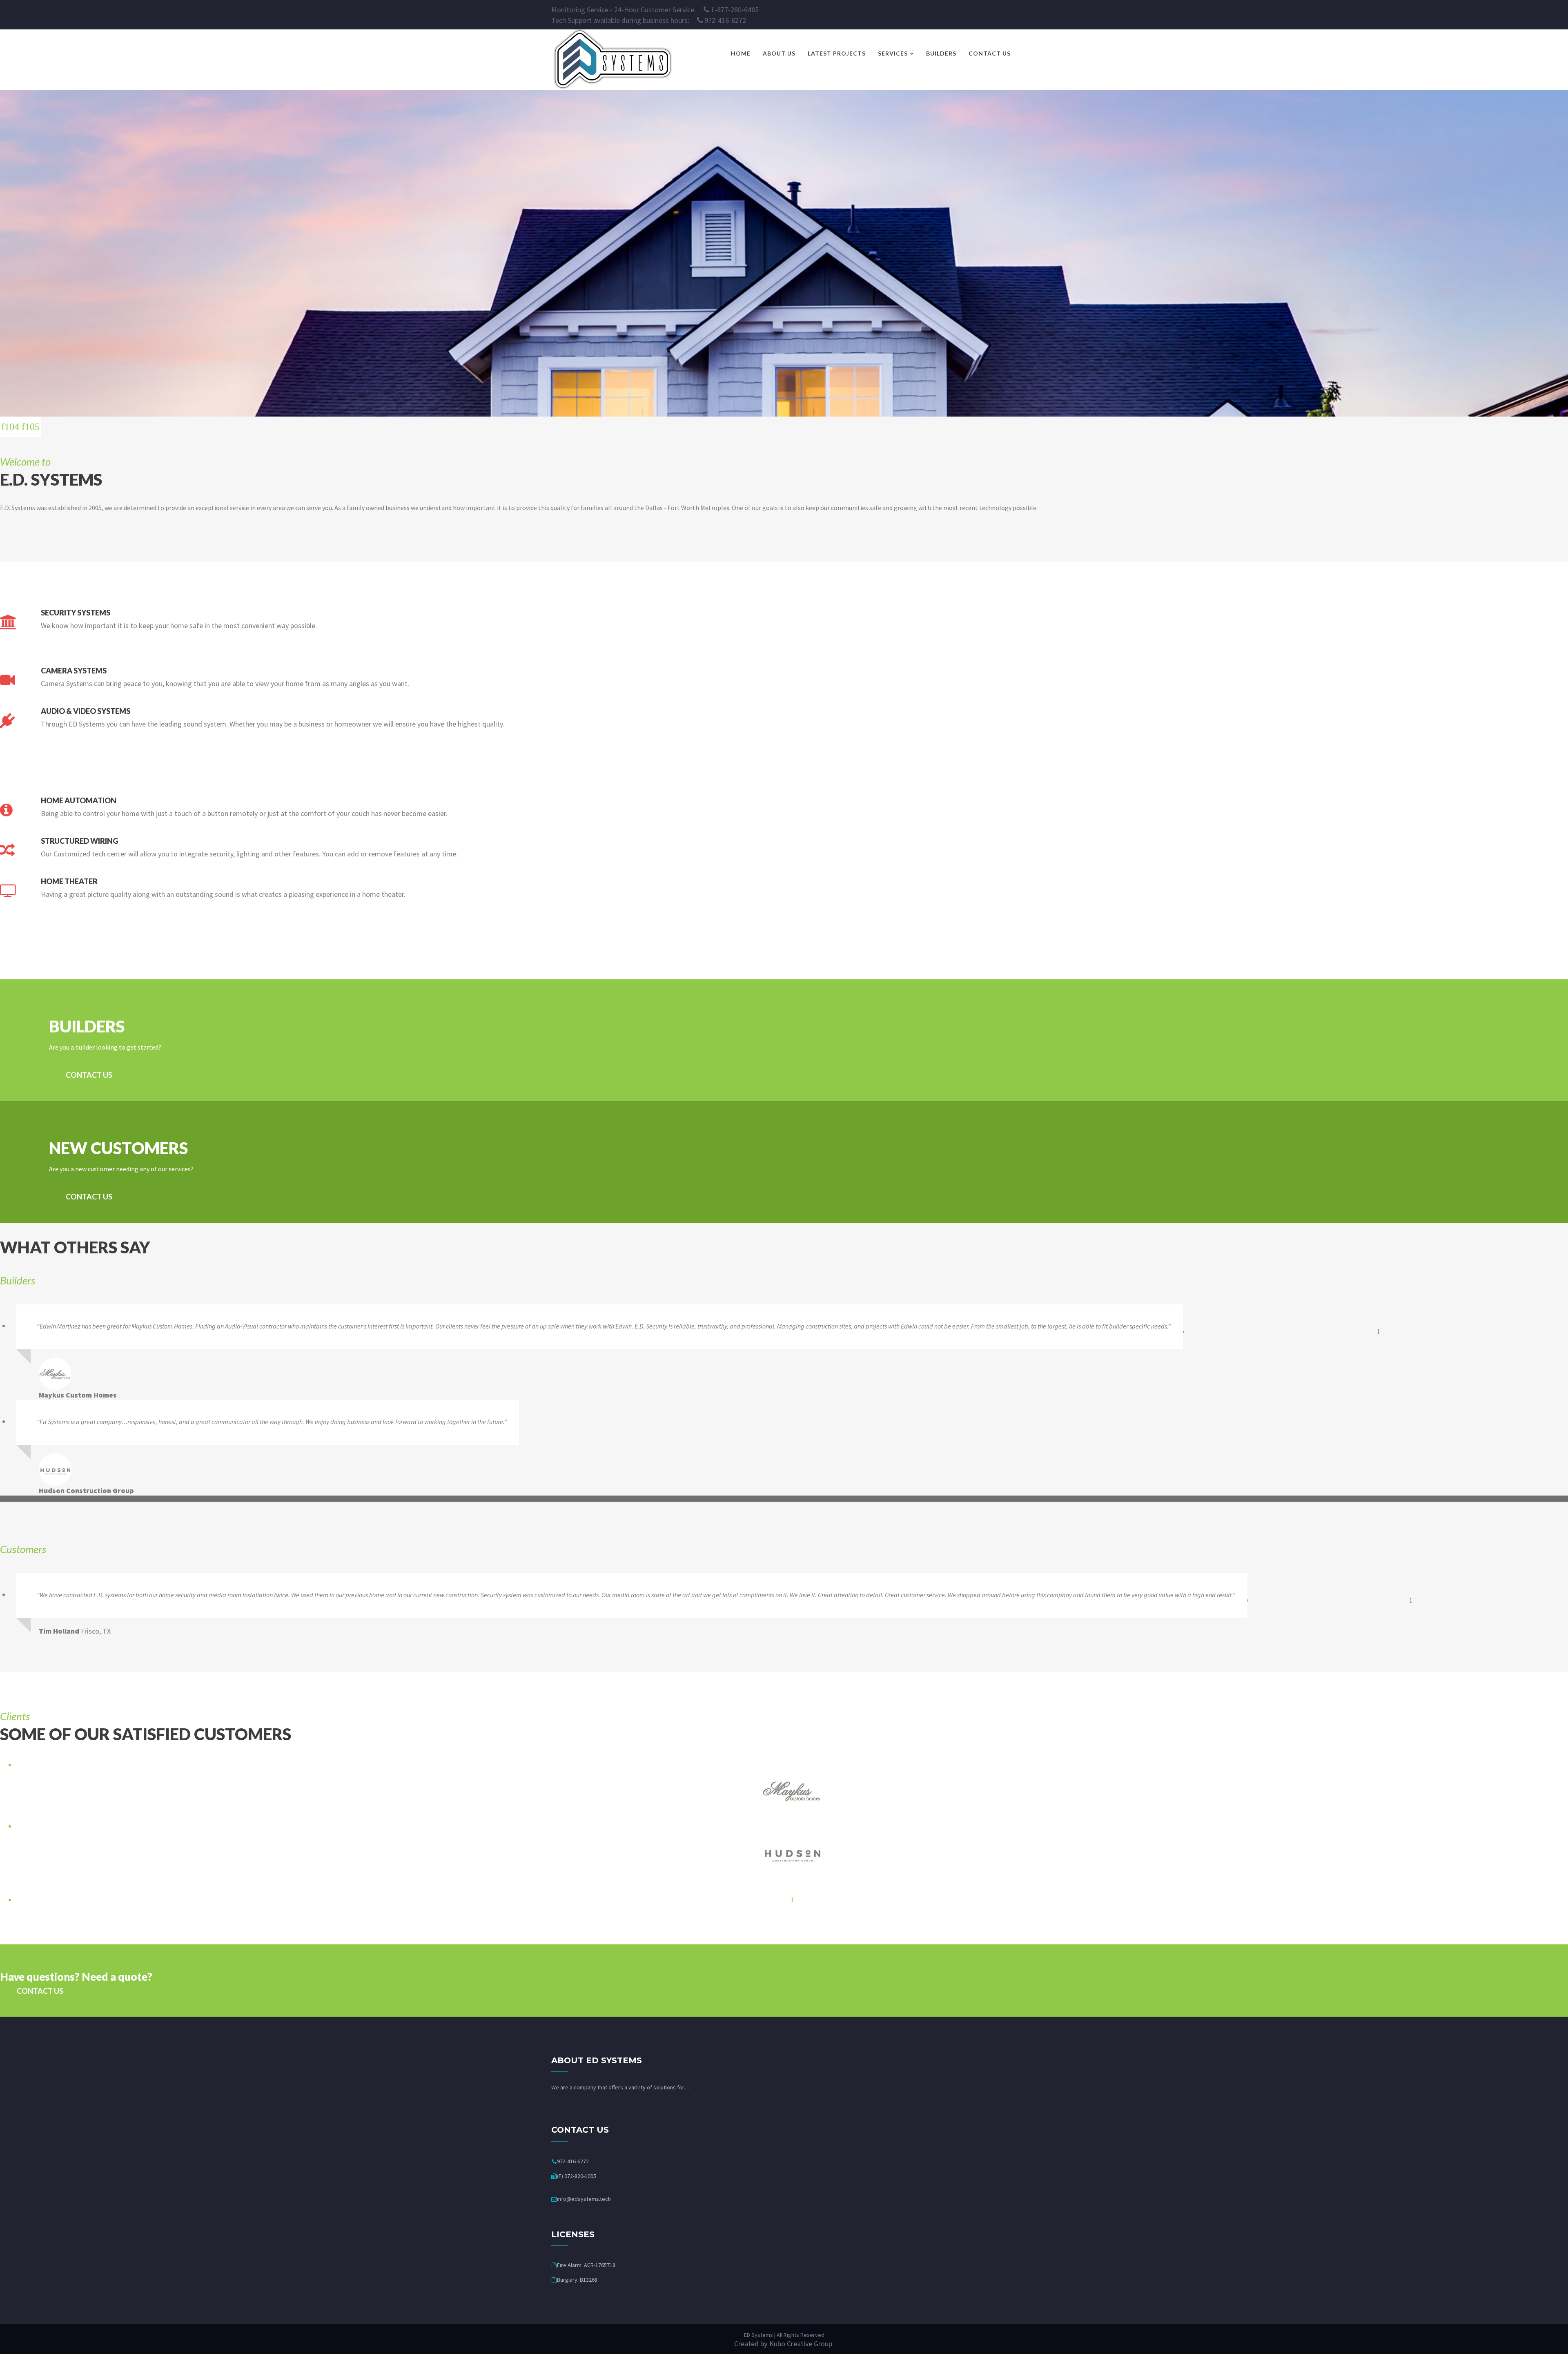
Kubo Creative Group (801, 2344)
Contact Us (990, 53)
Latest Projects (837, 53)
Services (893, 53)
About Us (779, 53)
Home (741, 53)
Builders (941, 53)
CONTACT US (89, 1075)
